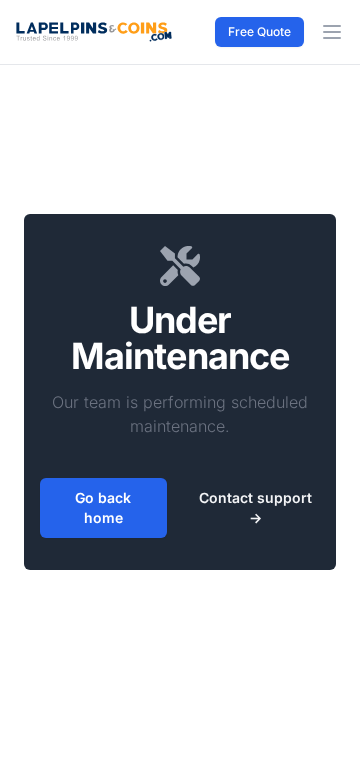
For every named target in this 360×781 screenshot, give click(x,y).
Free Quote (259, 31)
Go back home (103, 507)
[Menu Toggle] (332, 32)
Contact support (255, 507)
